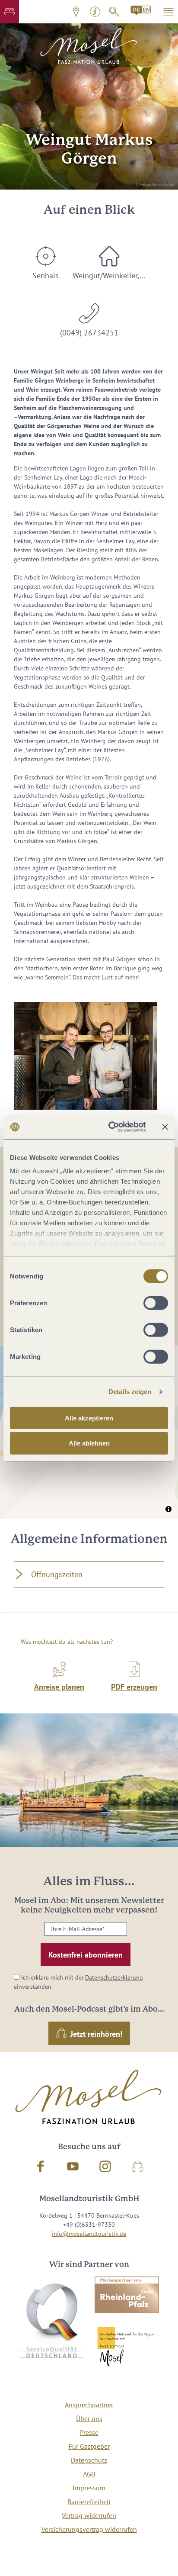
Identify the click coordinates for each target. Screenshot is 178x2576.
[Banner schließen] (165, 1127)
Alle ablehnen (89, 1443)
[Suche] (114, 12)
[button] (10, 12)
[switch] (156, 1303)
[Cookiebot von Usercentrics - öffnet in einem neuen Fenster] (110, 1127)
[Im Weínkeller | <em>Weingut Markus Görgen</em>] (86, 1056)
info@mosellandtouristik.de (89, 2234)
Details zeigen (130, 1392)
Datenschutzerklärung (114, 1977)
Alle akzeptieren (89, 1418)
